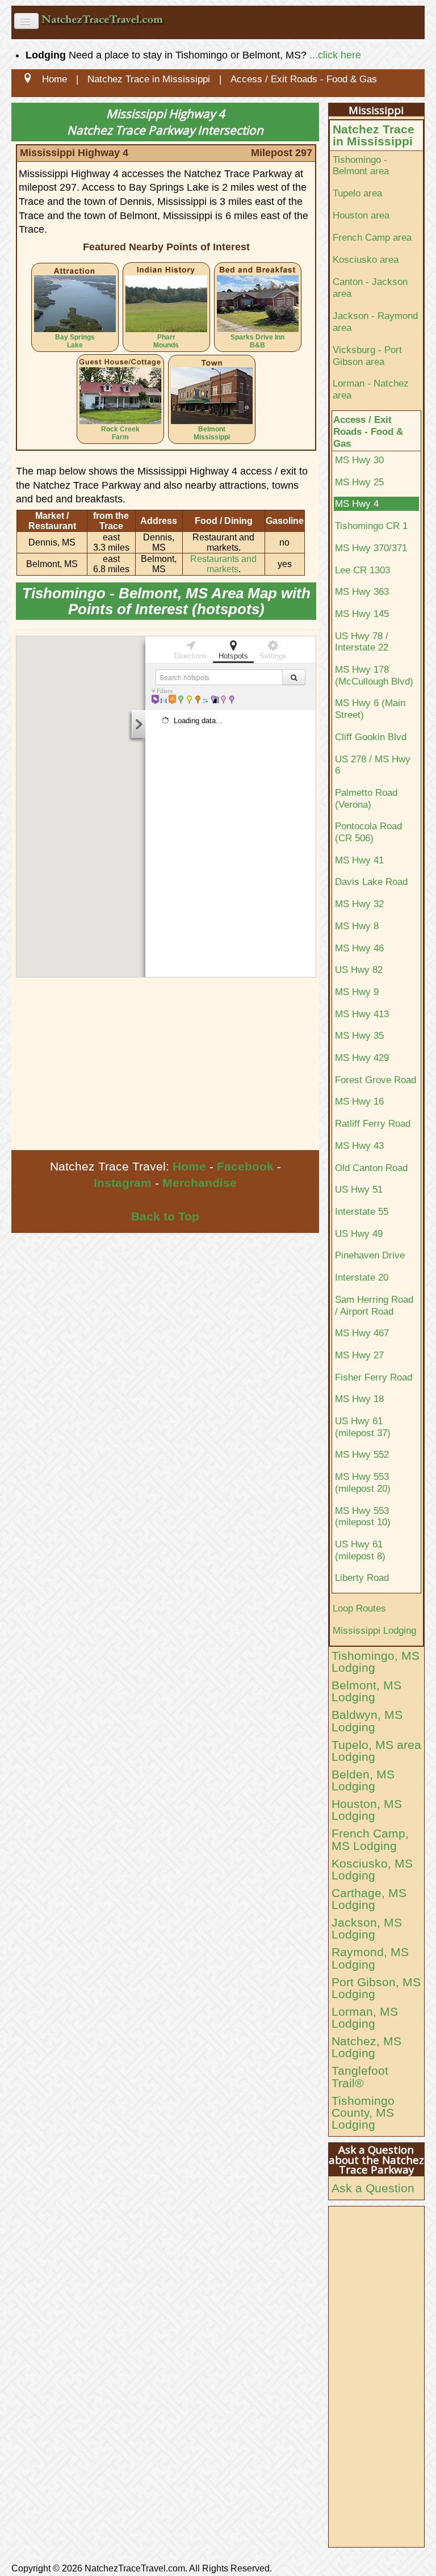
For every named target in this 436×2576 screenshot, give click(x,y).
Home (189, 1166)
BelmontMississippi (212, 433)
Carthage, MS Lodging (369, 1899)
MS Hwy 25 (359, 482)
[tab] (191, 649)
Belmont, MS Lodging (366, 1691)
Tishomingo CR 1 (371, 526)
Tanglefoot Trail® (360, 2076)
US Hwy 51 (359, 1189)
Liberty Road (362, 1578)
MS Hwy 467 (362, 1333)
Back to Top (165, 1216)
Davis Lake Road (371, 882)
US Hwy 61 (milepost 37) (363, 1427)
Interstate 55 (362, 1211)
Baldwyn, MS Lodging (367, 1721)
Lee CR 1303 (362, 570)
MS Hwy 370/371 (371, 548)
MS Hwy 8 (357, 926)
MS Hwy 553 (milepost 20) (363, 1482)
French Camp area (372, 237)
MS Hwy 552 (362, 1454)
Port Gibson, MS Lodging (376, 1988)
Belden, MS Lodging (363, 1780)
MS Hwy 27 (359, 1355)
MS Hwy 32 (359, 904)
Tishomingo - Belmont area (361, 165)
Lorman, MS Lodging (365, 2017)
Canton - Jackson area (370, 288)
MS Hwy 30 (359, 460)
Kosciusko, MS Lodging (372, 1869)
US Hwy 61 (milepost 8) (360, 1550)
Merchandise (200, 1183)
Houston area (361, 215)
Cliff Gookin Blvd (371, 737)
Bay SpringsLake (75, 341)
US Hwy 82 (359, 970)
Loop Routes (359, 1608)
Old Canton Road (371, 1168)
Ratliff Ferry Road (373, 1123)
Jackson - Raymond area (375, 322)
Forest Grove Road (376, 1080)
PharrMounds (166, 341)
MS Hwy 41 (359, 860)
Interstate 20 (362, 1277)
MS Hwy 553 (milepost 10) (363, 1516)
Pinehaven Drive (370, 1255)
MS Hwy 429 (362, 1058)
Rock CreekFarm (120, 433)
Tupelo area (357, 193)
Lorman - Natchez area (371, 389)
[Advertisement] (165, 1065)
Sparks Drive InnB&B (257, 341)
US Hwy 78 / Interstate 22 (362, 642)
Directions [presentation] (191, 656)
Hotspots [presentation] (233, 656)
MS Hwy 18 (359, 1399)
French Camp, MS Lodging (370, 1839)
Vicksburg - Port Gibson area (367, 356)
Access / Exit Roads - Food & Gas (368, 431)
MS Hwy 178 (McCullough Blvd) (374, 675)
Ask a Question (373, 2188)
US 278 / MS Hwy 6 (373, 765)
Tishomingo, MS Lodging (376, 1662)
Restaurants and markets (223, 564)
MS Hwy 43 (359, 1146)
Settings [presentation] (273, 656)
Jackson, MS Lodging (367, 1928)
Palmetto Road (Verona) (366, 798)
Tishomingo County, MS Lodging (363, 2113)
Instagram (123, 1183)
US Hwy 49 (359, 1234)
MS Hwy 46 (359, 948)
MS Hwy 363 (362, 591)
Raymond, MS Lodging (370, 1958)
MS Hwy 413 (362, 1014)
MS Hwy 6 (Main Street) (370, 709)
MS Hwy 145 (362, 614)
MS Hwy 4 (357, 504)
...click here (335, 55)
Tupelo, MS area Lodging (376, 1751)
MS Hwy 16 (359, 1101)
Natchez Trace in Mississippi (374, 135)
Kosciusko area (366, 259)
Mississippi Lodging (374, 1630)
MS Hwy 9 (357, 992)
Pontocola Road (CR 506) (368, 832)
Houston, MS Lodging (367, 1810)
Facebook (245, 1166)
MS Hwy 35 (359, 1035)
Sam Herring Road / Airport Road (374, 1305)
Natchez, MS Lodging (366, 2047)
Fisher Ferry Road (374, 1377)
